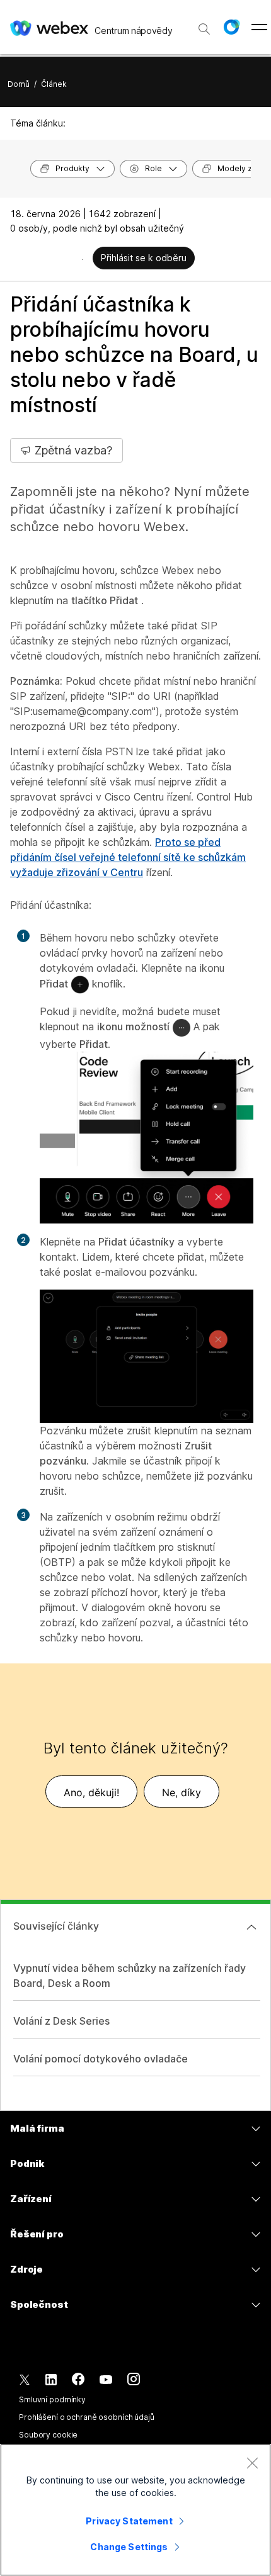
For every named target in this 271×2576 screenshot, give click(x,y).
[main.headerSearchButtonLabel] (204, 25)
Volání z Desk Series (61, 2021)
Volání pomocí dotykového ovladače (101, 2059)
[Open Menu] (259, 27)
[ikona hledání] (204, 29)
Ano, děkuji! (91, 1792)
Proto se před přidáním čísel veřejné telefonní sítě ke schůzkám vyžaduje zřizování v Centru (128, 857)
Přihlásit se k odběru (144, 258)
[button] (231, 27)
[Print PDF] (82, 259)
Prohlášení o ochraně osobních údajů (87, 2417)
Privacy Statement (129, 2521)
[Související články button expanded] (251, 1927)
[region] (135, 2510)
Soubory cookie (48, 2435)
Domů (19, 84)
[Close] (252, 2463)
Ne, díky (182, 1792)
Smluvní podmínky (52, 2399)
